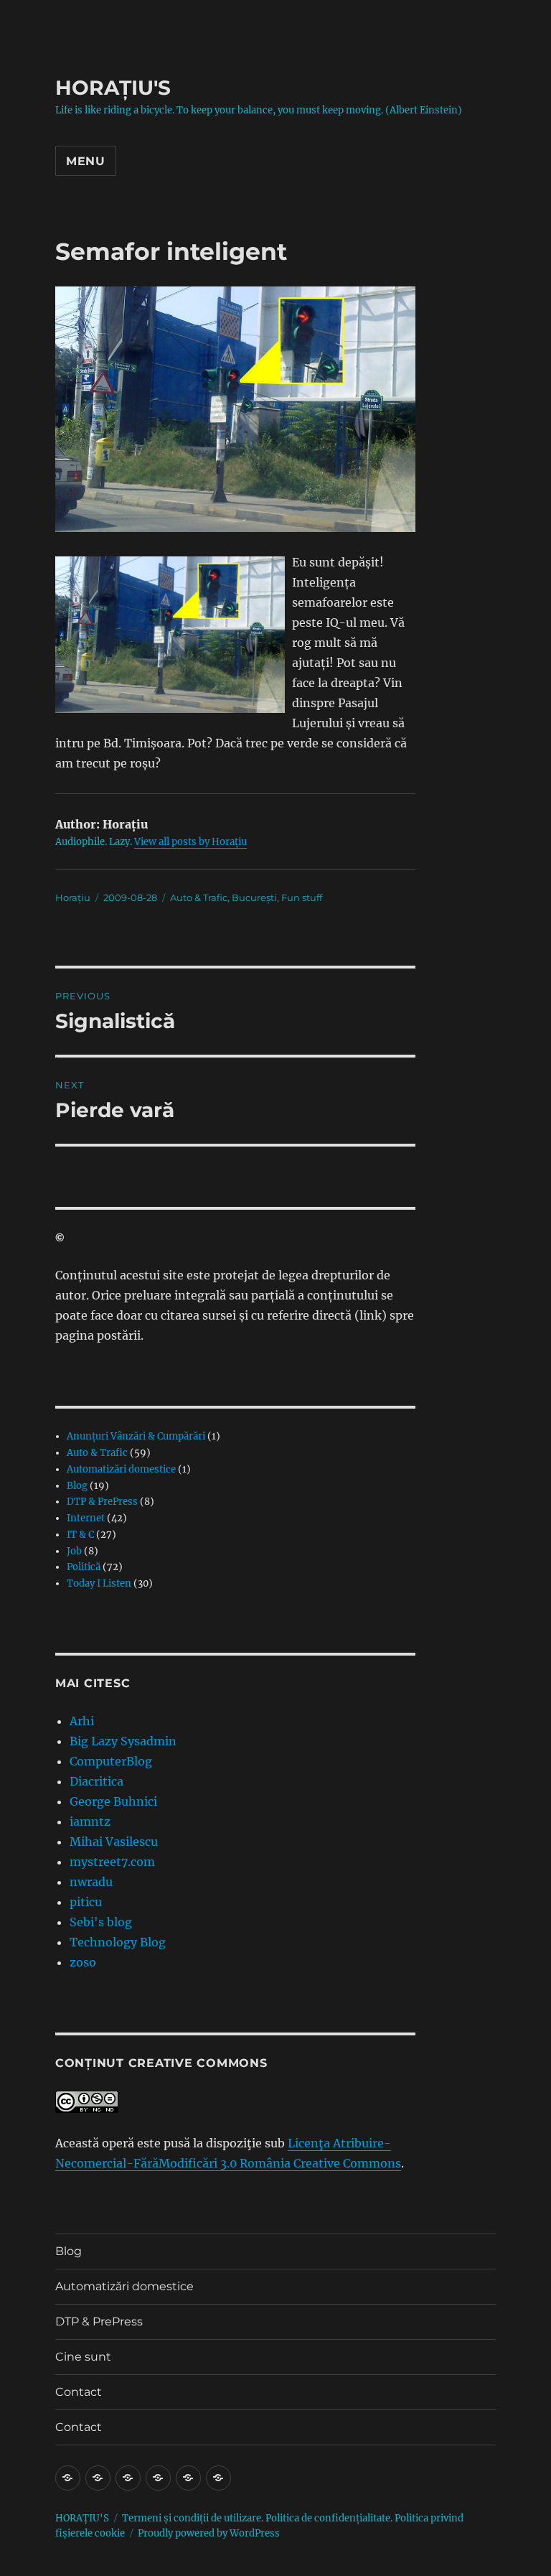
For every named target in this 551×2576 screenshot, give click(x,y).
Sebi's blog (101, 1922)
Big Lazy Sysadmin (123, 1741)
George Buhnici (113, 1801)
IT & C (80, 1535)
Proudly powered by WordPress (209, 2533)
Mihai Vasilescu (114, 1842)
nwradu (91, 1882)
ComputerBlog (111, 1761)
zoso (83, 1962)
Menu (86, 161)
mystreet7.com (112, 1862)
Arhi (82, 1721)
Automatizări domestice (121, 1469)
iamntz (90, 1821)
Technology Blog (118, 1942)
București (254, 897)
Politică (84, 1567)
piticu (86, 1902)
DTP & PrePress (102, 1502)
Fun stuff (302, 897)
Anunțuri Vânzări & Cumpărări (136, 1436)
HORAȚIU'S (113, 88)
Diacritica (96, 1781)
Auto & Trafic (199, 897)
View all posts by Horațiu (190, 842)
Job (74, 1551)
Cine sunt (83, 2357)
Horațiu (73, 897)
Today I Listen (99, 1583)
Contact (79, 2392)
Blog (77, 1486)
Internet (86, 1518)
